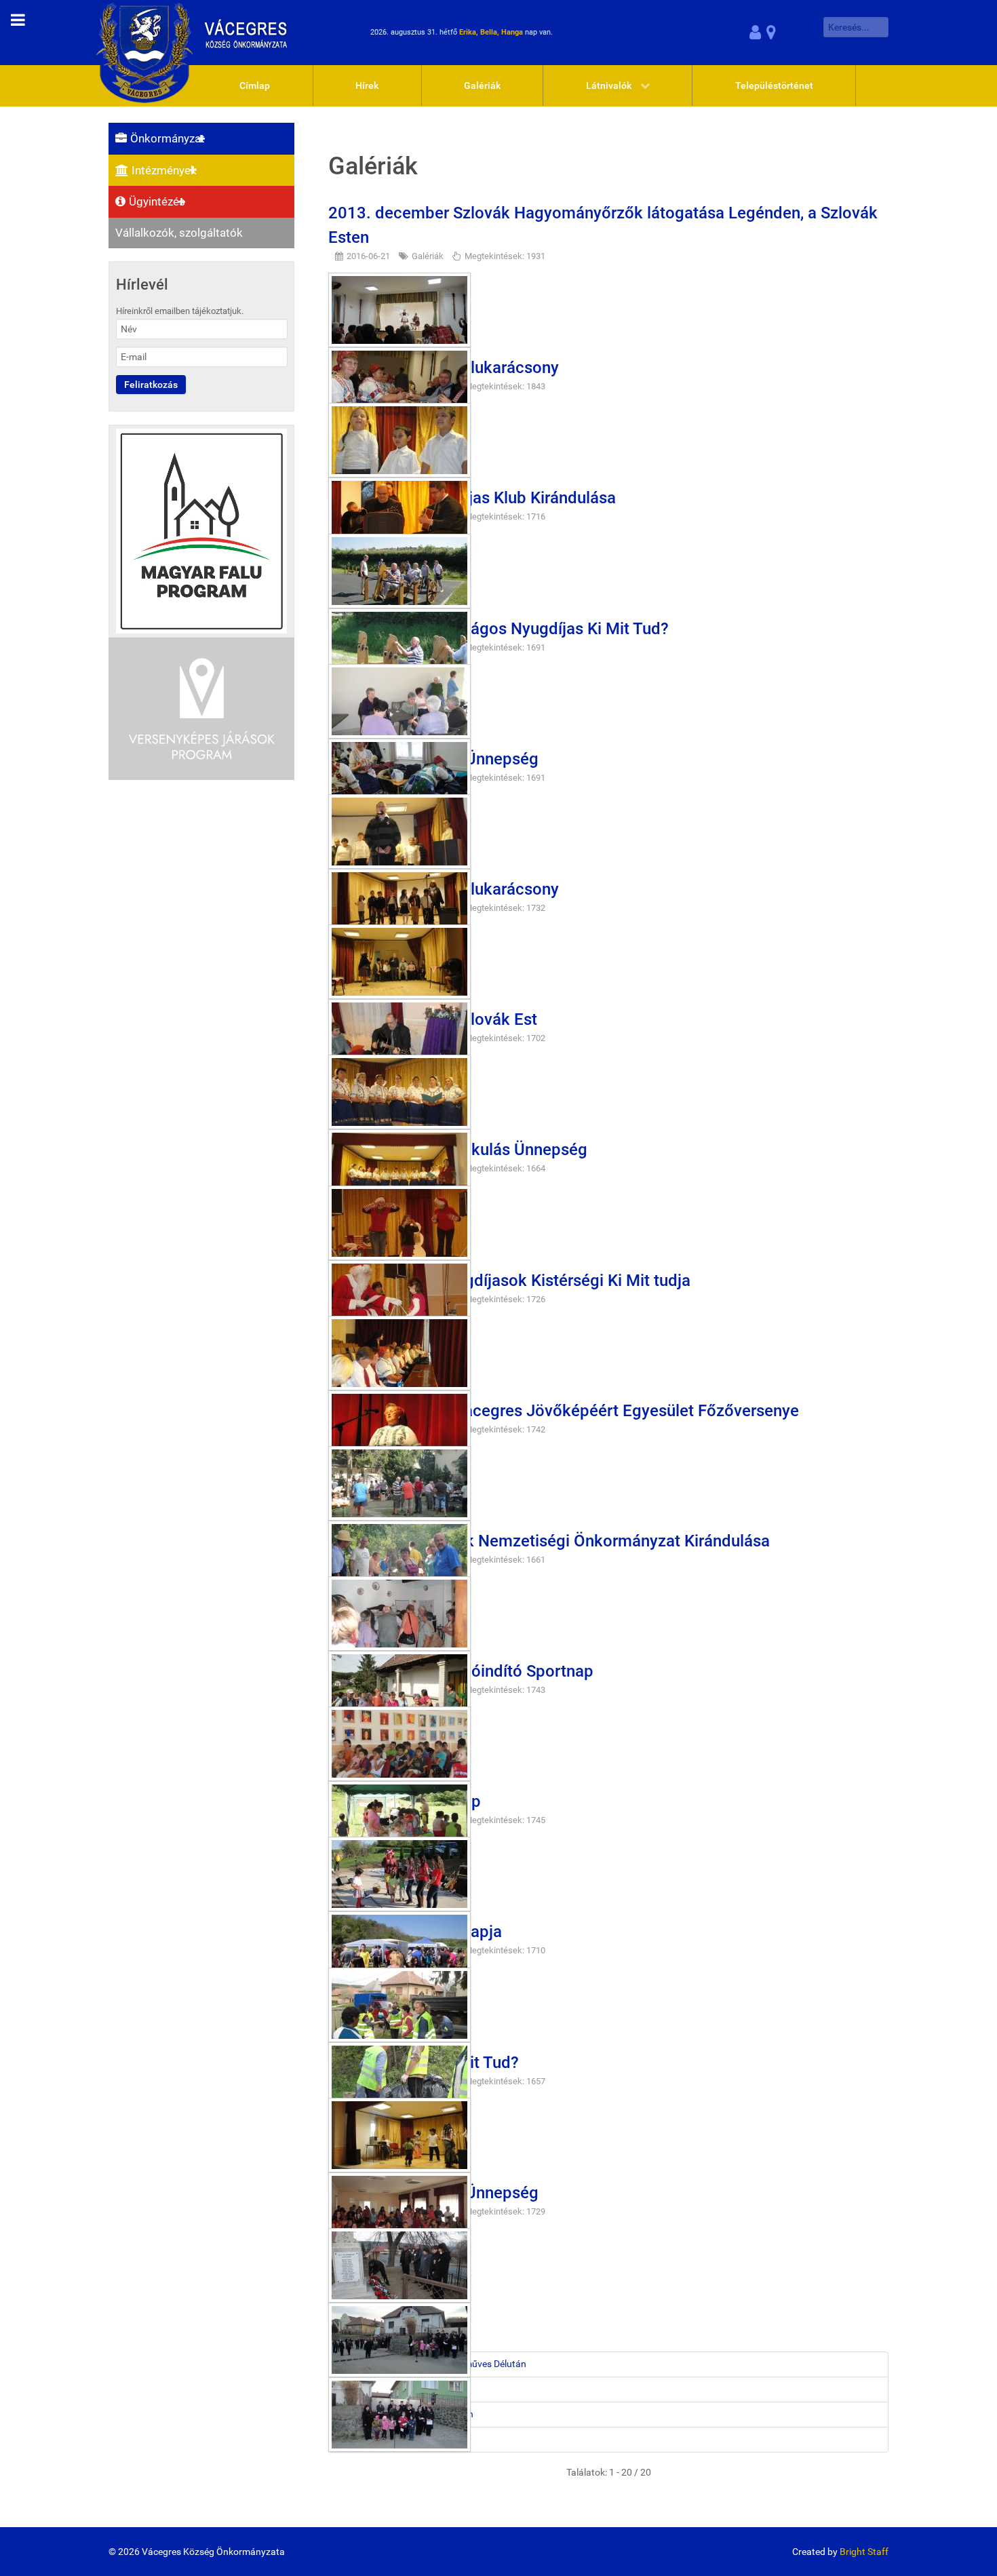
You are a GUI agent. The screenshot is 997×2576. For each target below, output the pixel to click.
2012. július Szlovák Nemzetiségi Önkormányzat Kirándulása (549, 1541)
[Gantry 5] (196, 32)
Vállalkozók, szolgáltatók (179, 233)
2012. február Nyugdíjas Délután (405, 2414)
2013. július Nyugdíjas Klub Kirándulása (472, 498)
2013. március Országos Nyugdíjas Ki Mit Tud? (498, 629)
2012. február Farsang (385, 2389)
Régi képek (359, 2439)
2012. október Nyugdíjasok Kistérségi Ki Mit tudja (509, 1281)
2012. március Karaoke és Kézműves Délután (432, 2364)
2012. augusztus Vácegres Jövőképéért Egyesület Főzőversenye (564, 1411)
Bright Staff (864, 2552)
